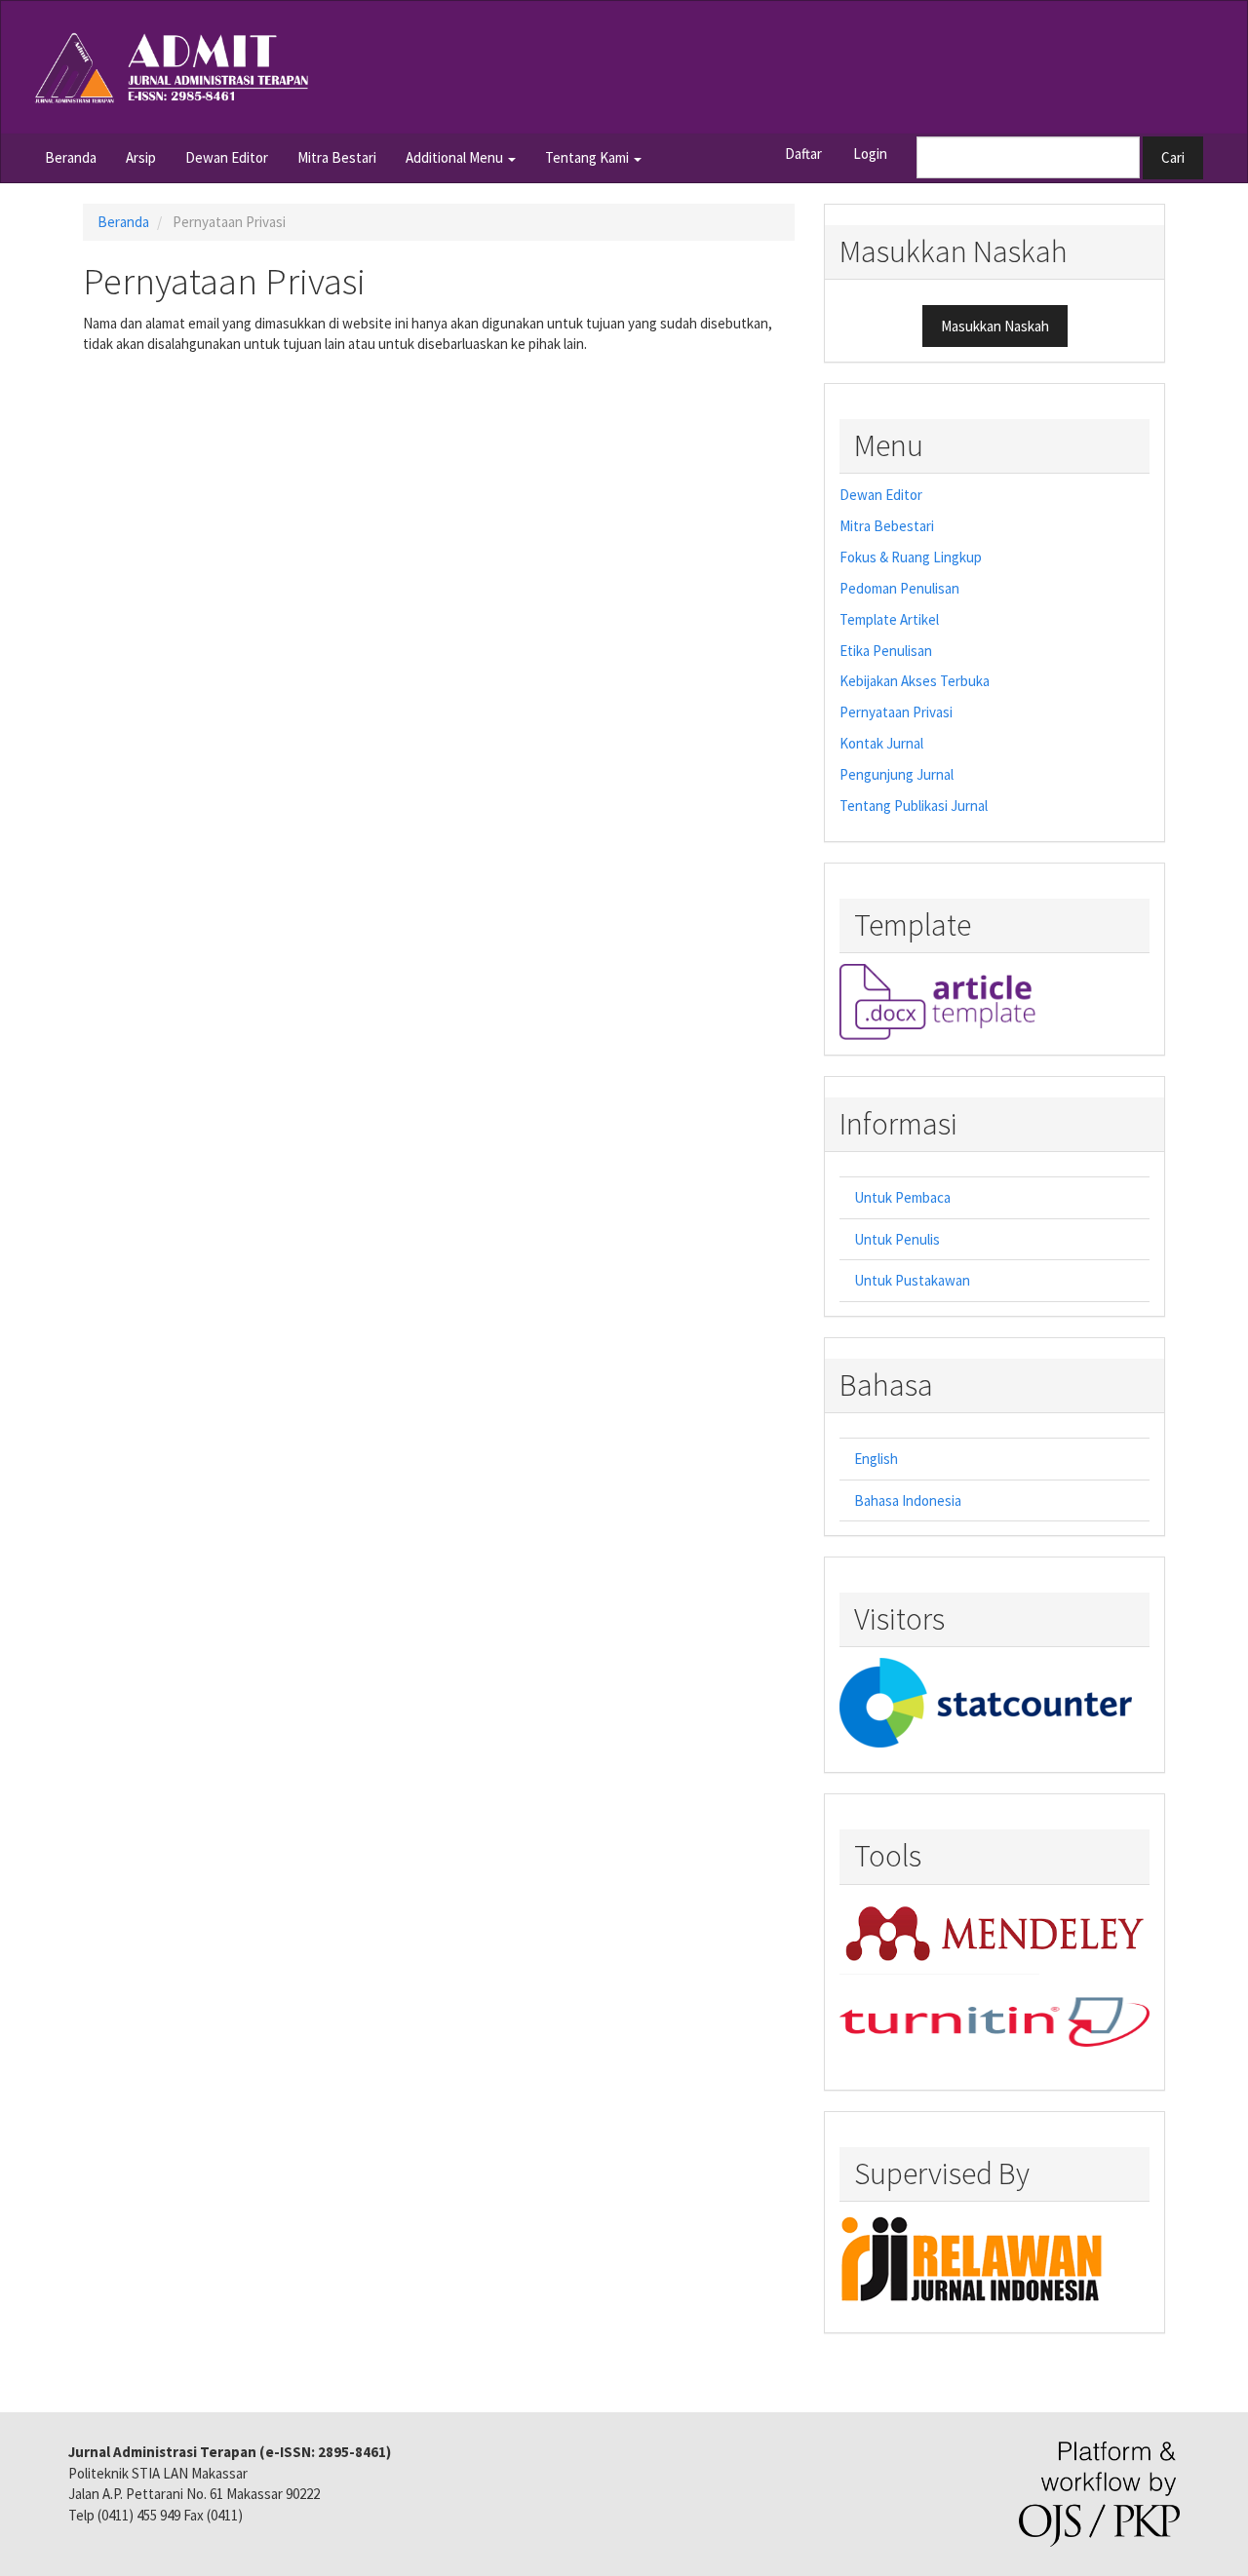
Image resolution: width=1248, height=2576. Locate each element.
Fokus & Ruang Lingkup (911, 557)
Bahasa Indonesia (908, 1500)
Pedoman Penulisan (899, 588)
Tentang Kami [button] (588, 157)
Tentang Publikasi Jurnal (914, 806)
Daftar (803, 154)
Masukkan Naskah (995, 326)
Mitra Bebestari (887, 526)
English (876, 1459)
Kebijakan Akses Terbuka (915, 681)
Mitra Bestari (337, 157)
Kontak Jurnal (881, 743)
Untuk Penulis (897, 1239)
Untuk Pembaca (902, 1197)
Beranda (71, 157)
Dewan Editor (227, 157)
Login (870, 154)
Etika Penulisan (886, 651)
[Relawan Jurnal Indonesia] (976, 2258)
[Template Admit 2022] (937, 1000)
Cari (1173, 157)
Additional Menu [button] (456, 157)
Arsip (141, 157)
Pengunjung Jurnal (897, 774)
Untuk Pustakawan (912, 1280)
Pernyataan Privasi (896, 712)
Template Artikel (889, 619)
